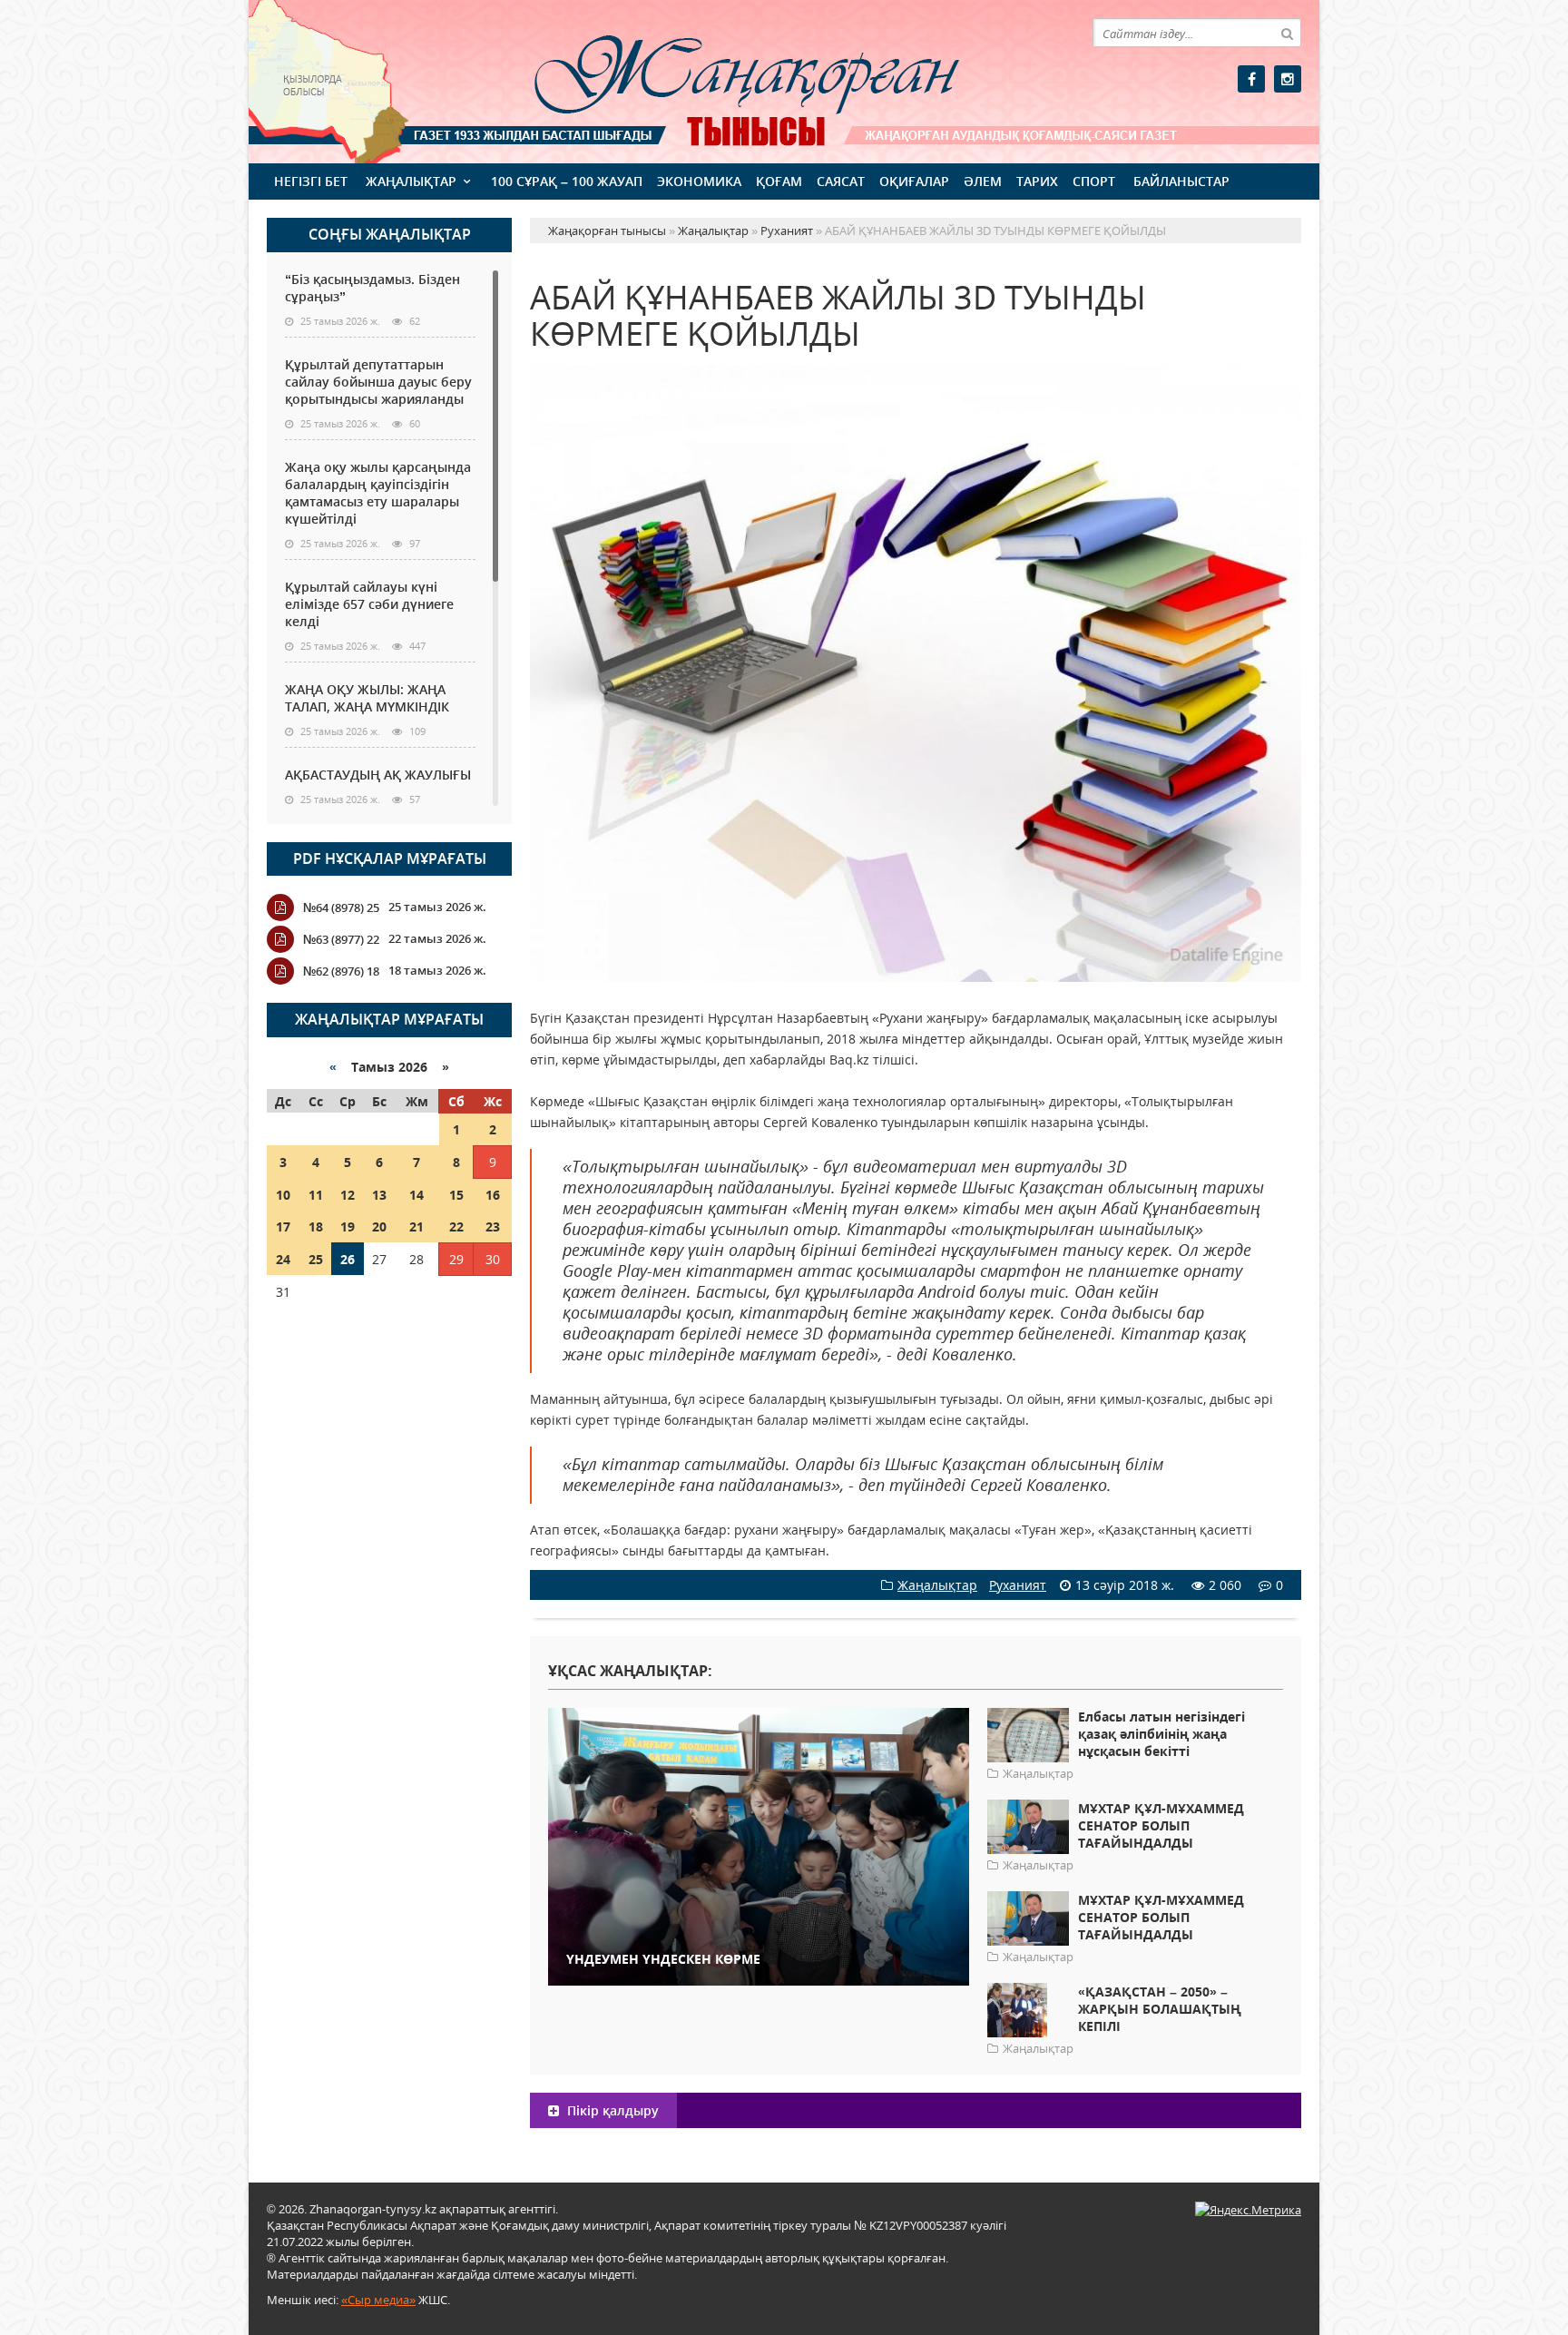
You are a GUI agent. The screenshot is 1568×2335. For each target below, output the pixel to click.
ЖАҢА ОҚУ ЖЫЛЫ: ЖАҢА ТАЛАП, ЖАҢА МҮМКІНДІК (367, 698)
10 (283, 1195)
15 (456, 1195)
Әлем (983, 181)
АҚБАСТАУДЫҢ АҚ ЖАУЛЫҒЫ (378, 775)
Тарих (1037, 181)
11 (316, 1195)
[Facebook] (1251, 79)
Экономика (699, 181)
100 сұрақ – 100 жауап (567, 181)
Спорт (1094, 181)
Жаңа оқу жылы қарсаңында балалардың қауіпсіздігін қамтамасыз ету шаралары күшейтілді (378, 493)
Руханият (1018, 1585)
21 (416, 1226)
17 (283, 1226)
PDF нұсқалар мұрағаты (390, 858)
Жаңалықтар (411, 181)
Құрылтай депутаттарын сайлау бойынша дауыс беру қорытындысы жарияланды (378, 382)
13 (379, 1195)
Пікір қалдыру (611, 2110)
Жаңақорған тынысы (720, 79)
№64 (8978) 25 (341, 908)
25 (316, 1259)
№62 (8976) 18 (341, 971)
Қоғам (779, 181)
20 (379, 1226)
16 (493, 1195)
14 (416, 1195)
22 (456, 1226)
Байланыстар (1181, 181)
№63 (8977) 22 (341, 939)
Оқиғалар (914, 181)
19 (348, 1226)
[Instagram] (1288, 79)
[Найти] (1287, 33)
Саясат (841, 181)
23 (493, 1226)
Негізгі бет (311, 181)
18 (316, 1226)
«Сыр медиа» (378, 2300)
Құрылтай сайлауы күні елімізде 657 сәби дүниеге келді (369, 604)
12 (348, 1195)
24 (283, 1259)
